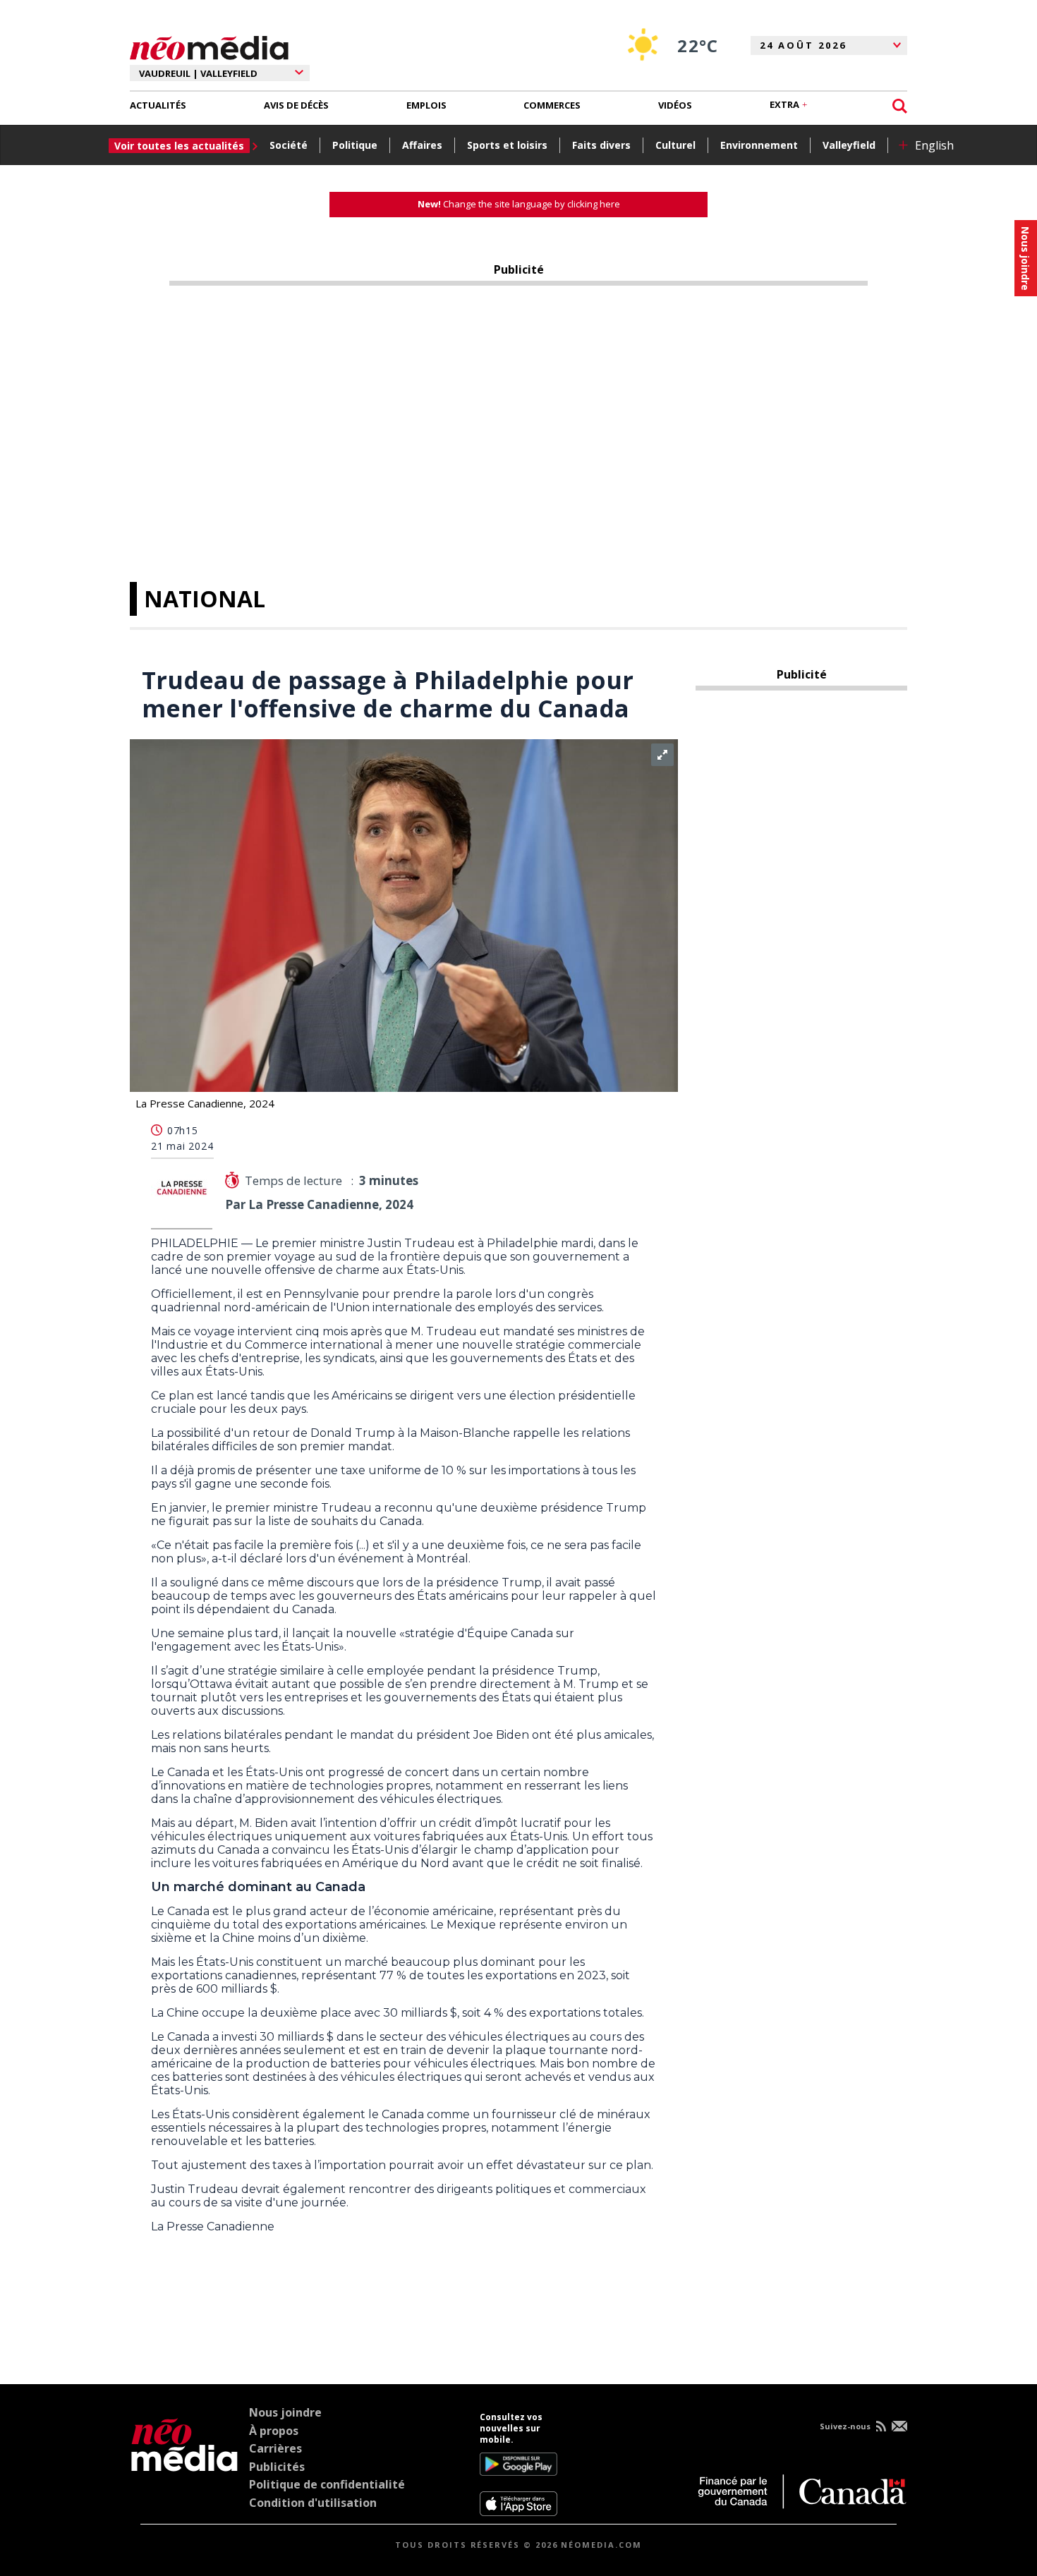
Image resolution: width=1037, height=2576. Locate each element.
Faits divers (601, 145)
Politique (355, 145)
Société (289, 145)
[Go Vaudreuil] (184, 2464)
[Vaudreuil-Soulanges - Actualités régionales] (209, 46)
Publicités (277, 2467)
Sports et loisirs (507, 145)
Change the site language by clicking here (519, 204)
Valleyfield (849, 145)
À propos (274, 2431)
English (934, 145)
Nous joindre (285, 2412)
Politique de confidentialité (327, 2484)
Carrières (275, 2448)
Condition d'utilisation (313, 2503)
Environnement (759, 145)
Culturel (675, 145)
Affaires (422, 145)
